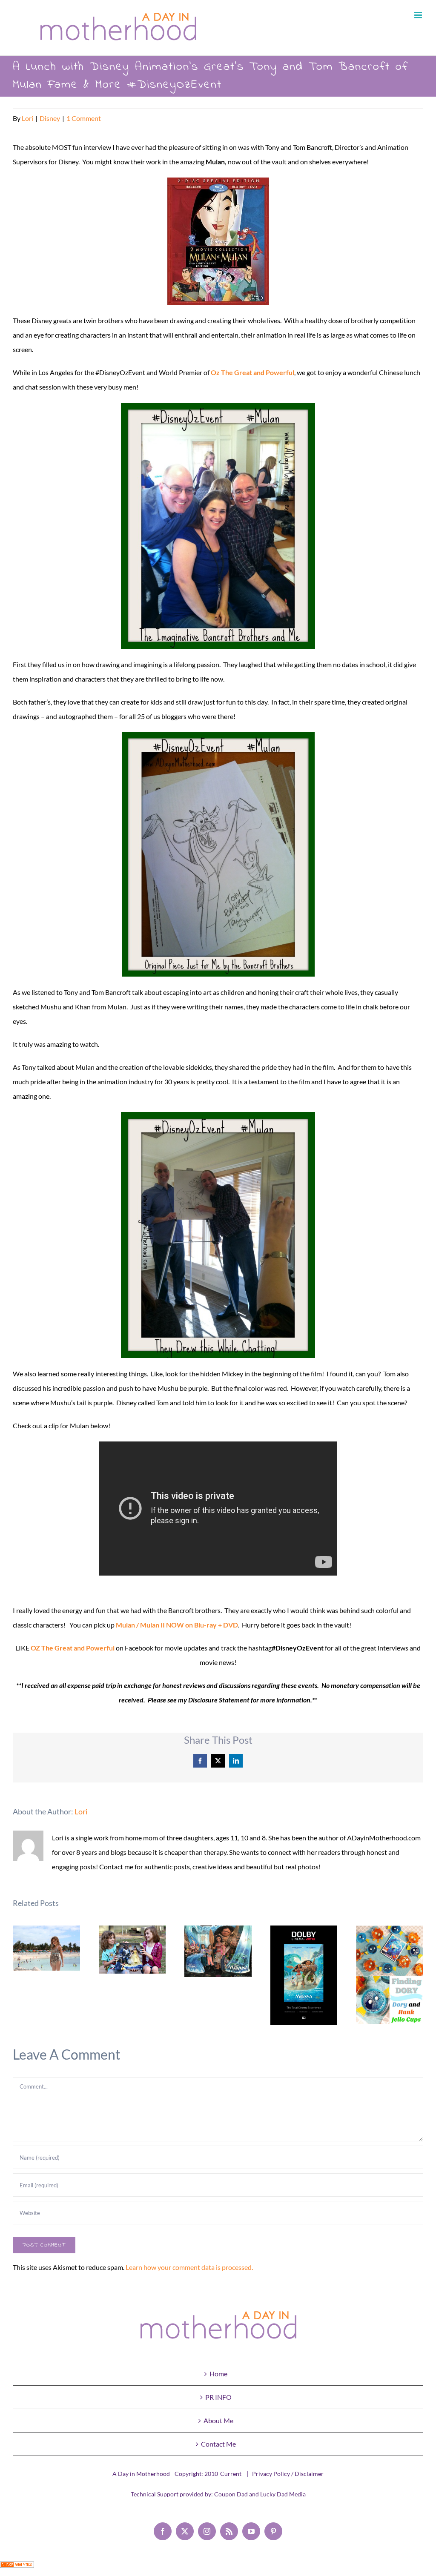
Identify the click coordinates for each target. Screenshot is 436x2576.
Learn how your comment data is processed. (189, 2267)
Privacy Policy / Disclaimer (288, 2474)
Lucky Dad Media (283, 2494)
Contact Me (218, 2444)
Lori (27, 118)
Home (218, 2374)
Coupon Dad (231, 2494)
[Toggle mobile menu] (419, 15)
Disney (50, 118)
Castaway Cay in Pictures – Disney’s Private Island (47, 1948)
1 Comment (84, 118)
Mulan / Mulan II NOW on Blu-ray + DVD (177, 1625)
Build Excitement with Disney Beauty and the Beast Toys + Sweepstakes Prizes (132, 1950)
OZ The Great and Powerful (73, 1648)
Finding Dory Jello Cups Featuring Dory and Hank (390, 1975)
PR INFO (218, 2397)
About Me (218, 2420)
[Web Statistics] (17, 2569)
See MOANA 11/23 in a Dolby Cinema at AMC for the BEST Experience (304, 1976)
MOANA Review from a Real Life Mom (218, 1951)
